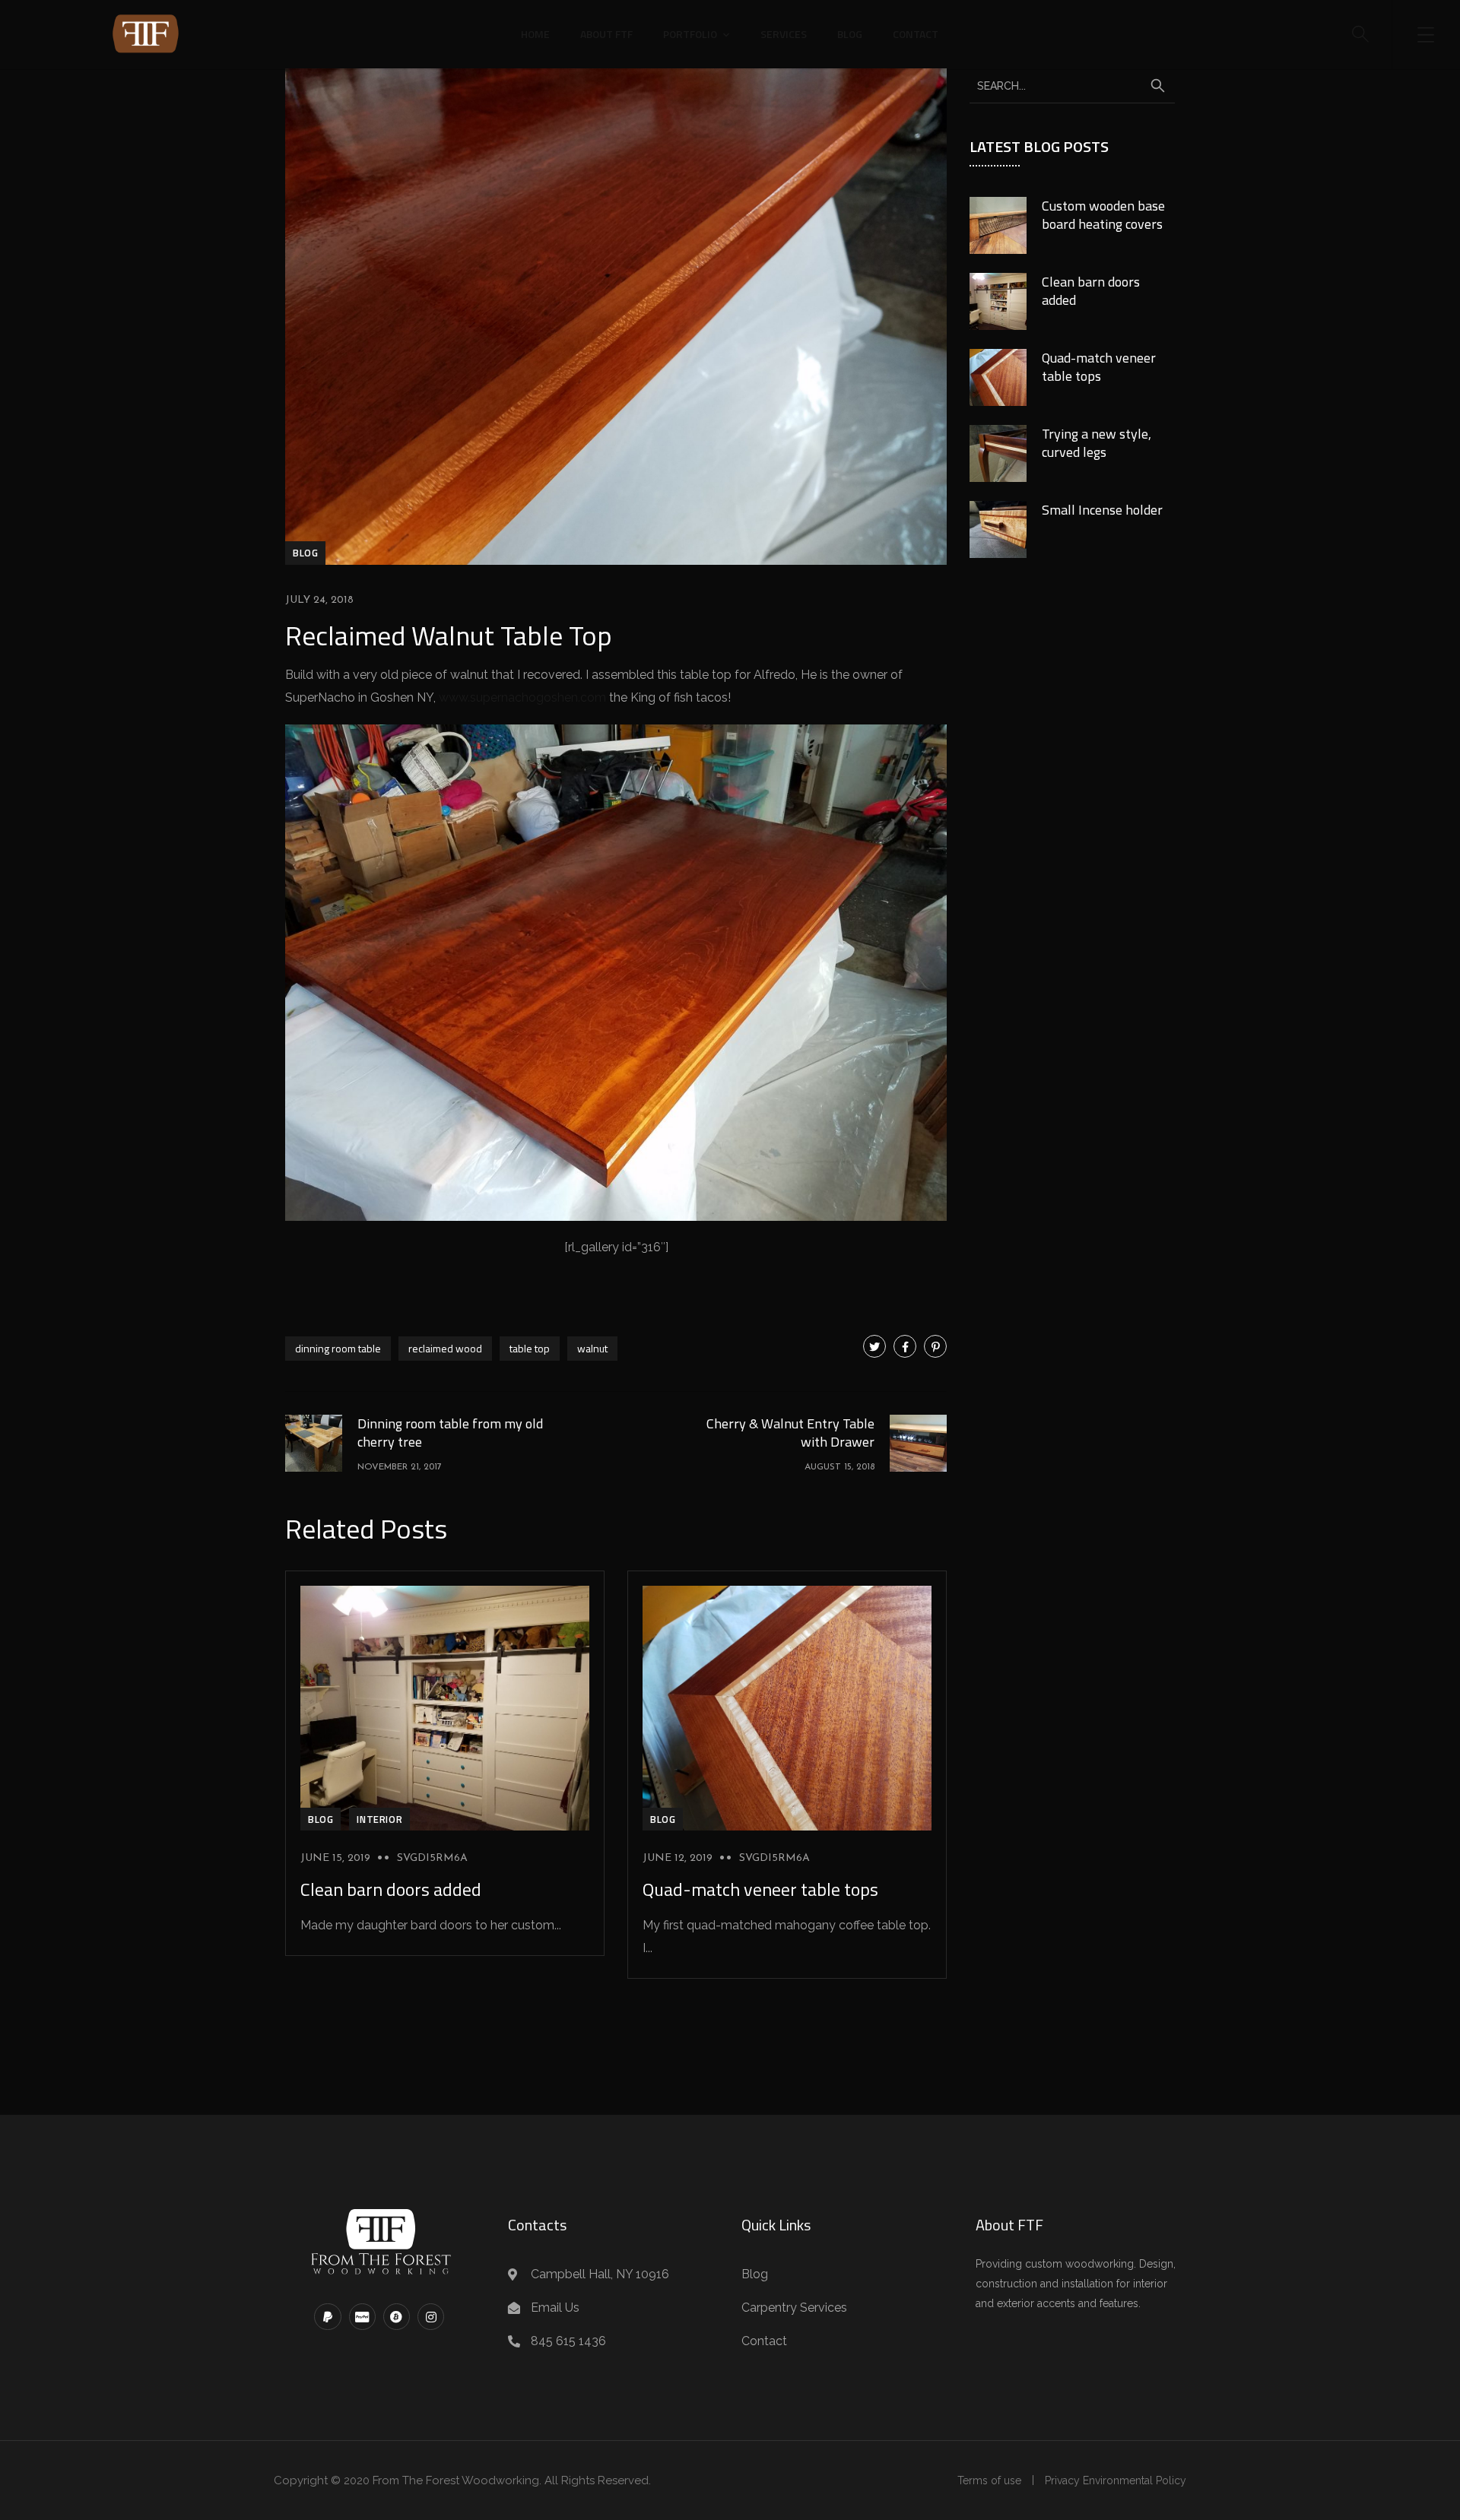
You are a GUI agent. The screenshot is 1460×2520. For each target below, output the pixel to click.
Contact (916, 34)
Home (535, 34)
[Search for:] (1072, 85)
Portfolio (690, 34)
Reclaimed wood (445, 1348)
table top (530, 1348)
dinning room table (338, 1348)
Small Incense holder (1102, 510)
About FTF (606, 34)
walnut (592, 1348)
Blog (850, 34)
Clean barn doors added (391, 1889)
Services (784, 34)
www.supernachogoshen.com (522, 697)
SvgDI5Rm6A (432, 1858)
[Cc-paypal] (362, 2317)
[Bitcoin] (397, 2317)
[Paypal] (327, 2317)
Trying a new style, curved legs (1097, 443)
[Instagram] (431, 2317)
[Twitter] (874, 1346)
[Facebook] (905, 1346)
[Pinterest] (935, 1346)
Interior (379, 1819)
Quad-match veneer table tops (760, 1889)
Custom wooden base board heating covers (1103, 215)
